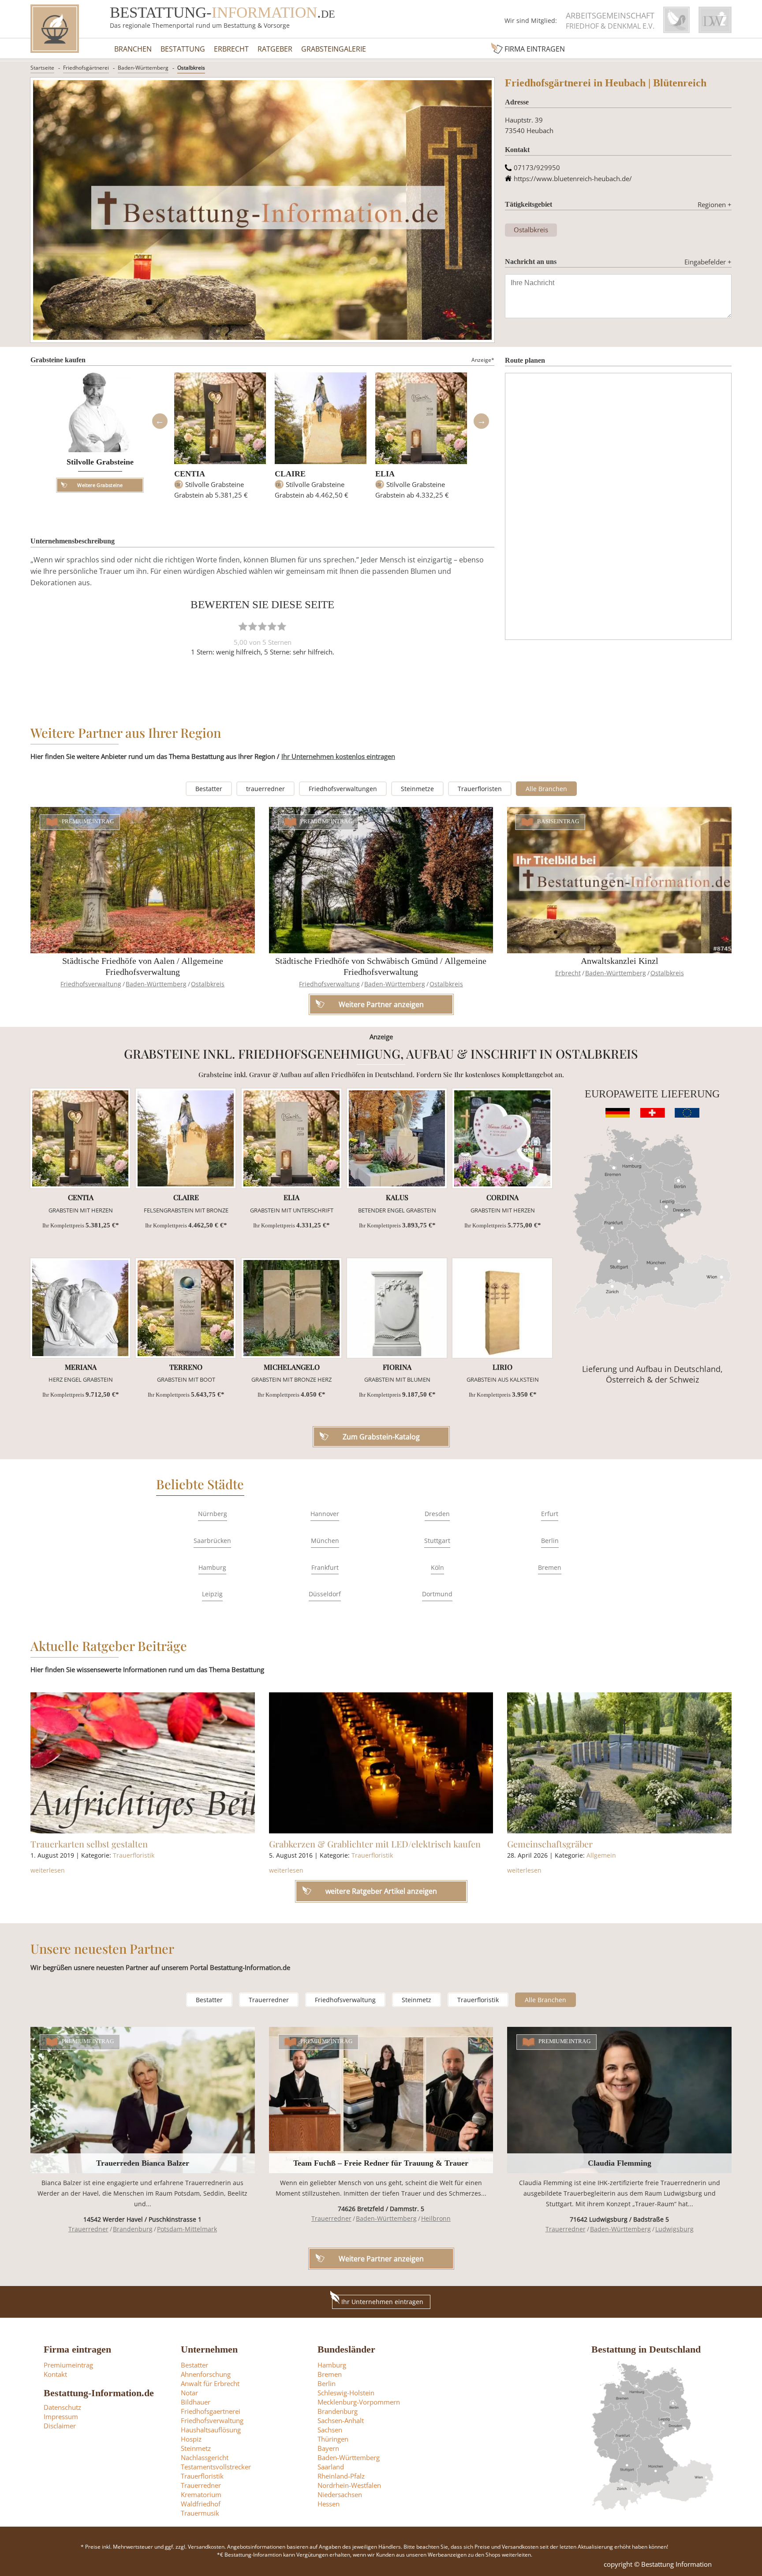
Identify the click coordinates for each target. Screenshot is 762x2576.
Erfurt (550, 1514)
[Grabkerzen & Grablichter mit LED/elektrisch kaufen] (381, 1763)
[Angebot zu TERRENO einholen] (186, 1308)
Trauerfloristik (134, 1855)
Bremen (550, 1567)
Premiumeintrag (88, 821)
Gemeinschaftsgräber (550, 1844)
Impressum (61, 2416)
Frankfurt (325, 1567)
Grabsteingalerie (334, 49)
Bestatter (209, 789)
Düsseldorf (325, 1594)
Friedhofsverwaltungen (343, 789)
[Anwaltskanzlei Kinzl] (619, 880)
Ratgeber (275, 49)
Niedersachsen (340, 2494)
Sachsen (330, 2430)
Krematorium (201, 2494)
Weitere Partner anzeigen (381, 2259)
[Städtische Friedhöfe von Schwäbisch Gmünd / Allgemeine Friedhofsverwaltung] (381, 880)
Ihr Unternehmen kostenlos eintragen (338, 756)
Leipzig (212, 1594)
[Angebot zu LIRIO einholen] (502, 1308)
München (325, 1541)
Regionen (715, 204)
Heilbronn (436, 2218)
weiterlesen (48, 1870)
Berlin (550, 1541)
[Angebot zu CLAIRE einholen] (186, 1138)
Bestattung (183, 49)
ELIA (385, 474)
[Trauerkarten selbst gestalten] (143, 1763)
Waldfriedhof (201, 2504)
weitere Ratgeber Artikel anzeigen (381, 1891)
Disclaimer (60, 2426)
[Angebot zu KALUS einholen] (397, 1138)
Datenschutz (62, 2407)
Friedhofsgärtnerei (86, 68)
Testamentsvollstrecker (216, 2467)
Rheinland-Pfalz (341, 2476)
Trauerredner (269, 2000)
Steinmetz (416, 2000)
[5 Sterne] (282, 626)
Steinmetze (417, 789)
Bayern (328, 2448)
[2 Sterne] (253, 626)
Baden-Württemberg (143, 68)
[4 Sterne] (272, 626)
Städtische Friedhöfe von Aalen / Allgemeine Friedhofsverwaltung (143, 966)
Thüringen (333, 2439)
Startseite (42, 68)
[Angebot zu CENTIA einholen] (80, 1138)
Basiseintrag (558, 821)
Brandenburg (133, 2229)
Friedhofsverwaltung (91, 984)
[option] (220, 440)
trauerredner (265, 789)
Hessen (329, 2504)
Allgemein (601, 1855)
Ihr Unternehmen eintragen (382, 2302)
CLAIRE (290, 474)
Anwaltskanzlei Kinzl (620, 961)
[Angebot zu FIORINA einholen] (397, 1308)
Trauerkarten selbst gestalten (89, 1844)
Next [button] (481, 421)
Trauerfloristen (480, 789)
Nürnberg (213, 1514)
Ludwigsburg (674, 2229)
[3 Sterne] (262, 626)
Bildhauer (196, 2402)
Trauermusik (200, 2513)
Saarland (331, 2467)
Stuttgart (437, 1541)
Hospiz (191, 2439)
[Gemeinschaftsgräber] (619, 1763)
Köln (437, 1567)
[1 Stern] (243, 626)
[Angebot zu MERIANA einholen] (80, 1308)
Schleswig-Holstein (346, 2393)
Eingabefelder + (708, 262)
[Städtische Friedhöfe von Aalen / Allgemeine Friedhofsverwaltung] (143, 880)
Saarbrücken (212, 1541)
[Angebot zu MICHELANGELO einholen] (291, 1308)
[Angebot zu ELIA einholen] (291, 1138)
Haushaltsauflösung (211, 2430)
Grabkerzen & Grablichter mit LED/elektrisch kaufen (375, 1844)
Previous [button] (160, 421)
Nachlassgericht (205, 2457)
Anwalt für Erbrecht (210, 2383)
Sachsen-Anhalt (341, 2420)
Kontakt (55, 2374)
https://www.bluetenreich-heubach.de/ (573, 178)
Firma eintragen (535, 49)
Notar (189, 2393)
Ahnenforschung (206, 2374)
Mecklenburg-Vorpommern (359, 2402)
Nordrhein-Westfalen (349, 2485)
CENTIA (190, 474)
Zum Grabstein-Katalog (381, 1437)
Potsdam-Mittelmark (187, 2229)
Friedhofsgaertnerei (211, 2411)
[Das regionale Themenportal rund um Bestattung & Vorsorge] (55, 29)
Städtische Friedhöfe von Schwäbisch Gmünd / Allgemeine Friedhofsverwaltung (381, 966)
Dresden (437, 1514)
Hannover (325, 1514)
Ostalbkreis (191, 68)
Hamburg (212, 1567)
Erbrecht (231, 49)
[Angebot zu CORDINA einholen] (502, 1138)
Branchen (133, 49)
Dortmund (437, 1594)
